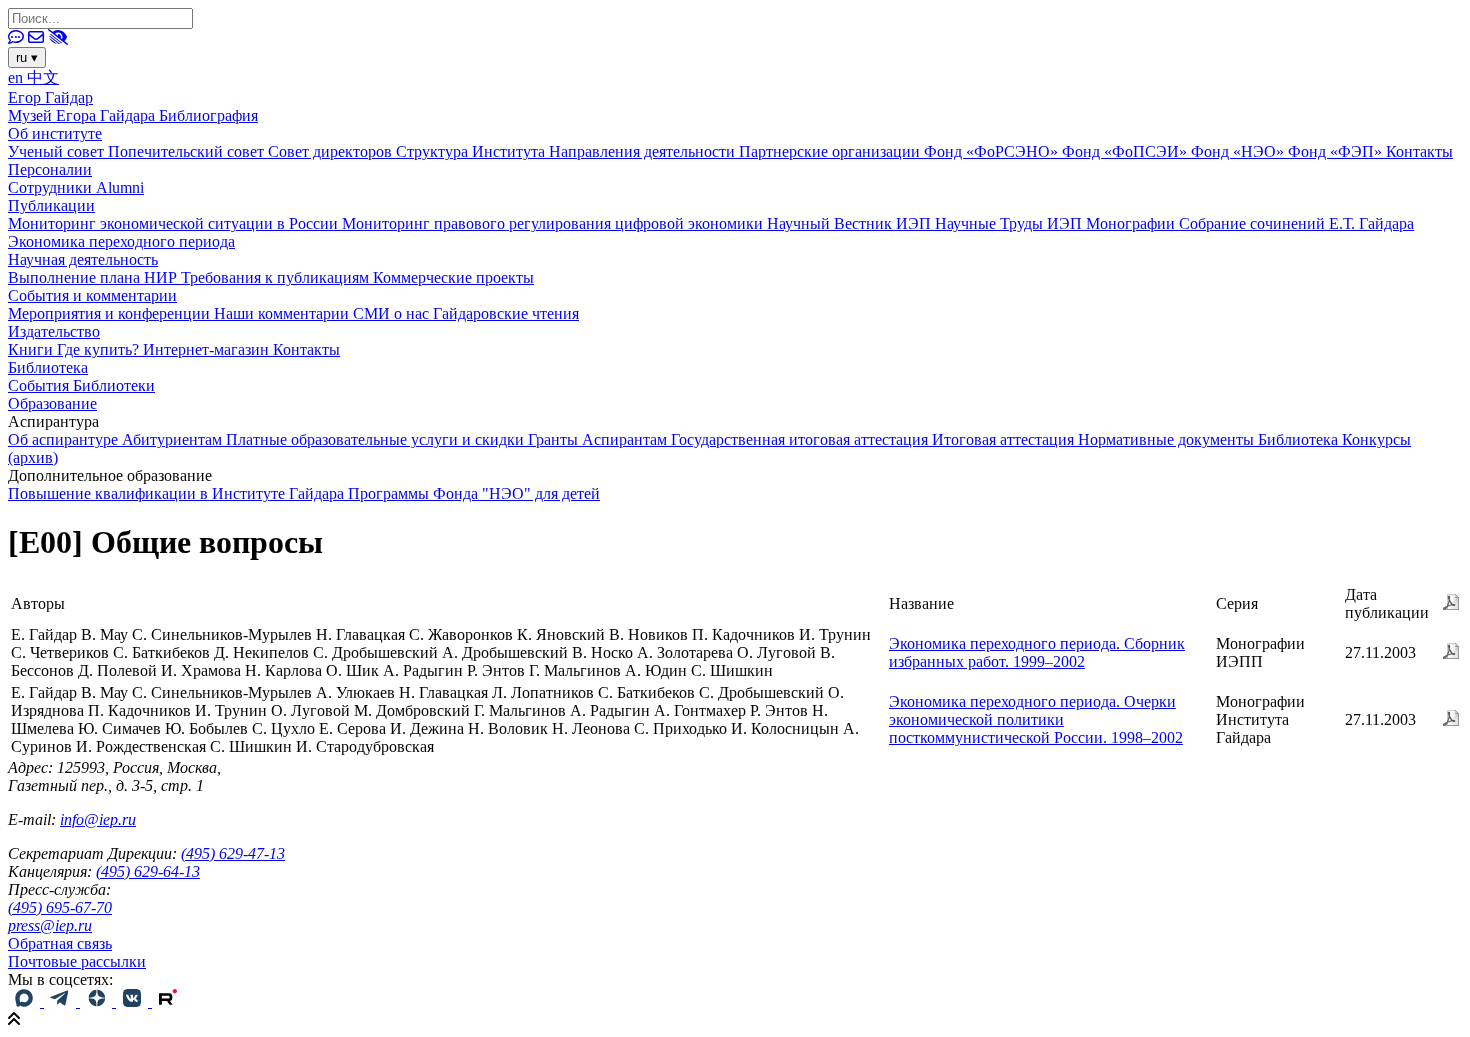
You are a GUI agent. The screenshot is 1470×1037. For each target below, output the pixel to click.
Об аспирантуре (65, 439)
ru (27, 57)
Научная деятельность (83, 259)
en (17, 77)
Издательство (54, 331)
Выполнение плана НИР (94, 277)
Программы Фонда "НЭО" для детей (474, 493)
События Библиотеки (81, 385)
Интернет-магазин (208, 349)
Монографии (1132, 223)
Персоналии (50, 169)
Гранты (555, 439)
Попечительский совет (188, 151)
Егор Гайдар (50, 97)
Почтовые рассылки (77, 961)
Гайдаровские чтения (506, 313)
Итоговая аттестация (1005, 439)
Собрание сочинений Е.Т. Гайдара (1296, 223)
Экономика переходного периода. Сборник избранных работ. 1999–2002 (1037, 652)
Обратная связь (60, 943)
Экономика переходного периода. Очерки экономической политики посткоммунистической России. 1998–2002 (1036, 719)
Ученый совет (58, 151)
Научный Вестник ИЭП (851, 223)
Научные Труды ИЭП (1010, 223)
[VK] (134, 1001)
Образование (52, 403)
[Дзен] (98, 1001)
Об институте (55, 133)
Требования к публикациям (277, 277)
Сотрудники (52, 187)
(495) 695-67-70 (60, 907)
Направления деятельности (644, 151)
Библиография (208, 115)
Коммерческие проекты (453, 277)
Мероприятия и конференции (111, 313)
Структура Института (472, 151)
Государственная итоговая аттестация (801, 439)
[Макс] (26, 1001)
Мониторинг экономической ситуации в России (175, 223)
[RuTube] (168, 1001)
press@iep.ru (50, 925)
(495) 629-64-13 (148, 871)
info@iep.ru (98, 819)
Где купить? (100, 349)
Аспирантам (626, 439)
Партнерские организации (831, 151)
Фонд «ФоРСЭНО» (993, 151)
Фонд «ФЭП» (1337, 151)
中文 (43, 77)
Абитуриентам (174, 439)
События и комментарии (92, 295)
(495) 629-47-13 (233, 853)
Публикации (51, 205)
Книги (32, 349)
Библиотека (48, 367)
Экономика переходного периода (121, 241)
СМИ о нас (393, 313)
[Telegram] (62, 1001)
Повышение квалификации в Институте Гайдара (178, 493)
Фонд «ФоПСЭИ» (1126, 151)
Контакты (1419, 151)
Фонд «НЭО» (1239, 151)
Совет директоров (332, 151)
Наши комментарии (283, 313)
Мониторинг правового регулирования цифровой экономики (554, 223)
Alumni (120, 187)
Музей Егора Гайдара (83, 115)
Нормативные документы (1168, 439)
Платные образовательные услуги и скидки (377, 439)
